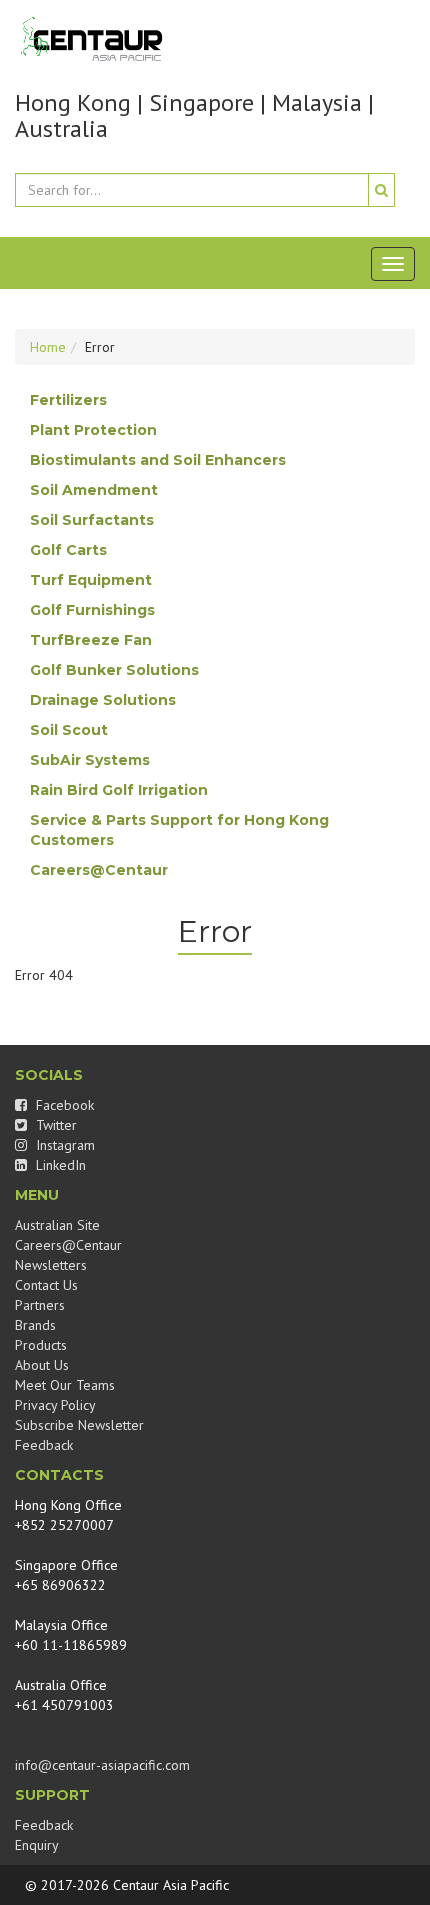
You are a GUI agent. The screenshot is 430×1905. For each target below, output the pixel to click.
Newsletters (51, 1265)
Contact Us (46, 1285)
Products (41, 1345)
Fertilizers (68, 400)
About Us (42, 1365)
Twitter (54, 1125)
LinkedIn (59, 1165)
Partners (40, 1305)
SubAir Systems (90, 760)
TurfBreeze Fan (91, 640)
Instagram (63, 1145)
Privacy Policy (55, 1405)
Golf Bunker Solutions (114, 670)
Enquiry (37, 1845)
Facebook (63, 1105)
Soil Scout (69, 730)
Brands (35, 1325)
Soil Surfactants (92, 520)
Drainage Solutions (103, 700)
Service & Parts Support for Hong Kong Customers (179, 830)
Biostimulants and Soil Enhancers (158, 460)
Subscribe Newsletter (79, 1425)
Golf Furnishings (92, 610)
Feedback (44, 1445)
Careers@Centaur (99, 870)
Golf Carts (68, 550)
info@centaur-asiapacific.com (102, 1765)
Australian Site (57, 1225)
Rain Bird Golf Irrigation (119, 790)
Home (48, 347)
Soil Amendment (94, 490)
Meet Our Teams (65, 1385)
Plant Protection (93, 430)
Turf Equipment (91, 580)
